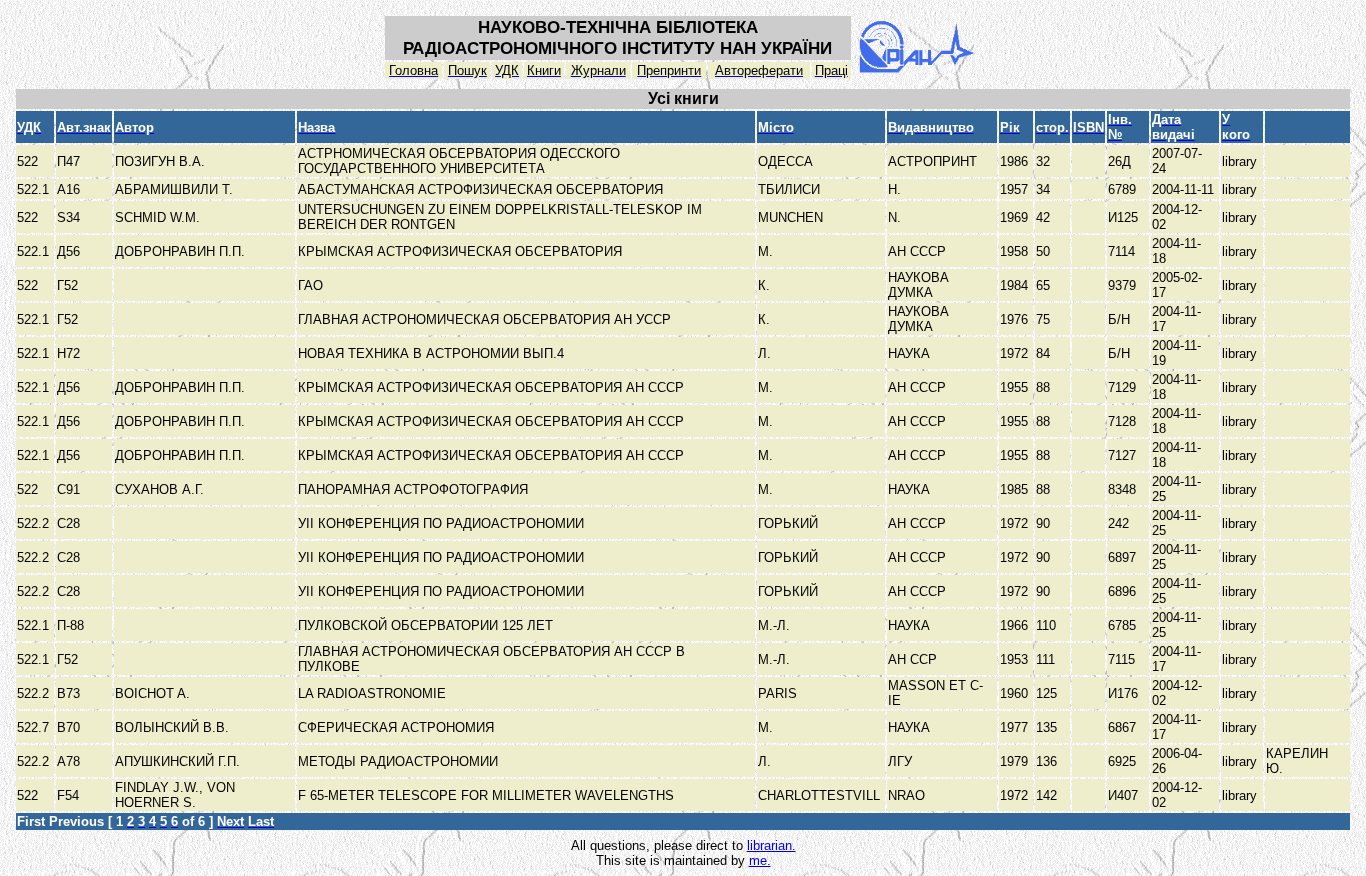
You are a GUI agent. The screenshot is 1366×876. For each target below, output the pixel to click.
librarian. (771, 845)
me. (760, 860)
